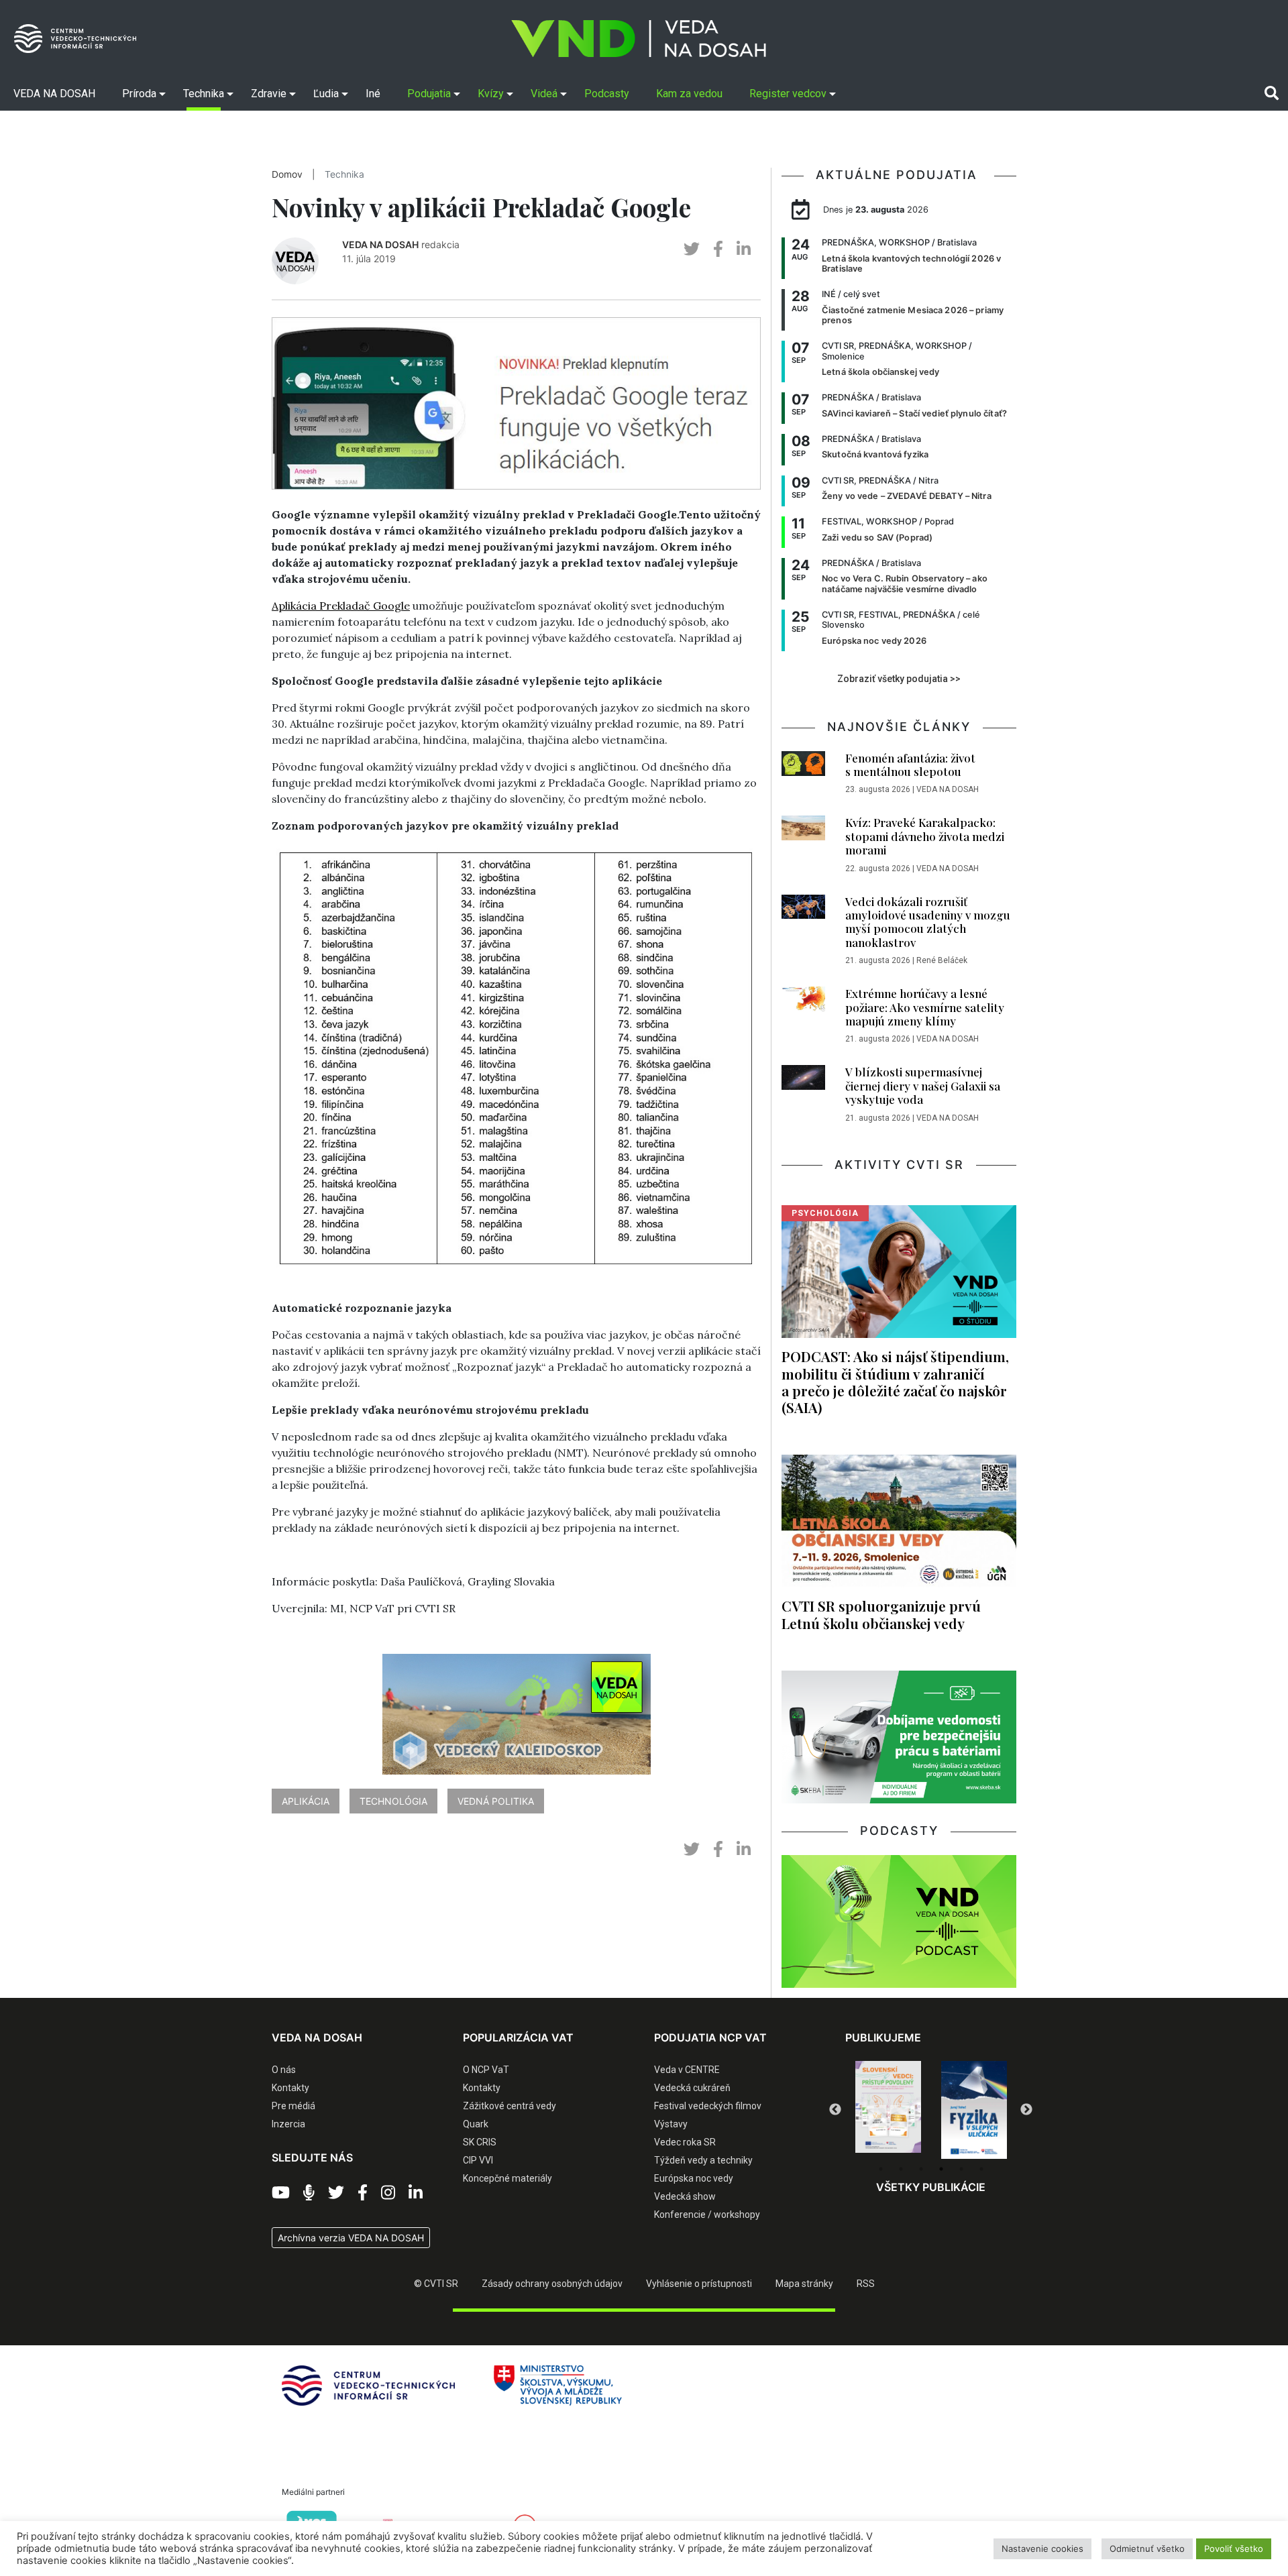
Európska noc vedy (694, 2178)
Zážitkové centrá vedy (509, 2106)
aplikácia (306, 1801)
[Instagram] (388, 2193)
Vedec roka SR (685, 2142)
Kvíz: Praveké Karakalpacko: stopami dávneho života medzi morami (925, 836)
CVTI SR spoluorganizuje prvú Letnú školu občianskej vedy (881, 1614)
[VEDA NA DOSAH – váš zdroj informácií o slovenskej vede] (639, 39)
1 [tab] (881, 2169)
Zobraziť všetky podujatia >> (899, 679)
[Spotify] (309, 2193)
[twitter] (692, 249)
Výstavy (671, 2124)
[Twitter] (336, 2193)
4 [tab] (941, 2169)
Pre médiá (293, 2106)
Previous (835, 2110)
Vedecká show (685, 2196)
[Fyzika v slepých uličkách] (888, 2110)
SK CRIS (480, 2142)
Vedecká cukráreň (692, 2088)
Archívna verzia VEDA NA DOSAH (351, 2238)
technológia (393, 1801)
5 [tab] (961, 2169)
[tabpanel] (888, 2110)
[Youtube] (281, 2193)
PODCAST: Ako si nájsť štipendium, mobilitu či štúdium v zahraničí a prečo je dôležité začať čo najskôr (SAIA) (895, 1381)
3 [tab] (921, 2169)
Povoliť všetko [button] (1234, 2549)
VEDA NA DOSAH (380, 244)
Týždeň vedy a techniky (703, 2160)
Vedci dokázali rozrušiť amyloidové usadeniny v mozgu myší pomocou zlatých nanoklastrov (928, 922)
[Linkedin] (416, 2193)
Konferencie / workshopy (707, 2215)
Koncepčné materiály (507, 2178)
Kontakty (290, 2088)
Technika (344, 174)
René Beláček (942, 960)
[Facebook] (363, 2193)
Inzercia (288, 2124)
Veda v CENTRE (687, 2070)
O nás (284, 2070)
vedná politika (496, 1801)
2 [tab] (901, 2169)
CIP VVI (478, 2160)
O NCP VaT (486, 2070)
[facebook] (718, 249)
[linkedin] (744, 249)
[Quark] (974, 2110)
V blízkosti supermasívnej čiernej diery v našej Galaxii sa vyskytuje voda (923, 1085)
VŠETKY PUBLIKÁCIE (931, 2187)
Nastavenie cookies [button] (1042, 2549)
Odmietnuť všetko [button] (1147, 2549)
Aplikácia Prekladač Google (341, 606)
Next (1026, 2110)
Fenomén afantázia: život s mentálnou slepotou (910, 765)
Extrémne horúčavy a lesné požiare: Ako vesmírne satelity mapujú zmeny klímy (925, 1007)
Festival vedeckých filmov (708, 2106)
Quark (476, 2124)
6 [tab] (981, 2169)
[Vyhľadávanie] (1272, 93)
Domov (287, 174)
